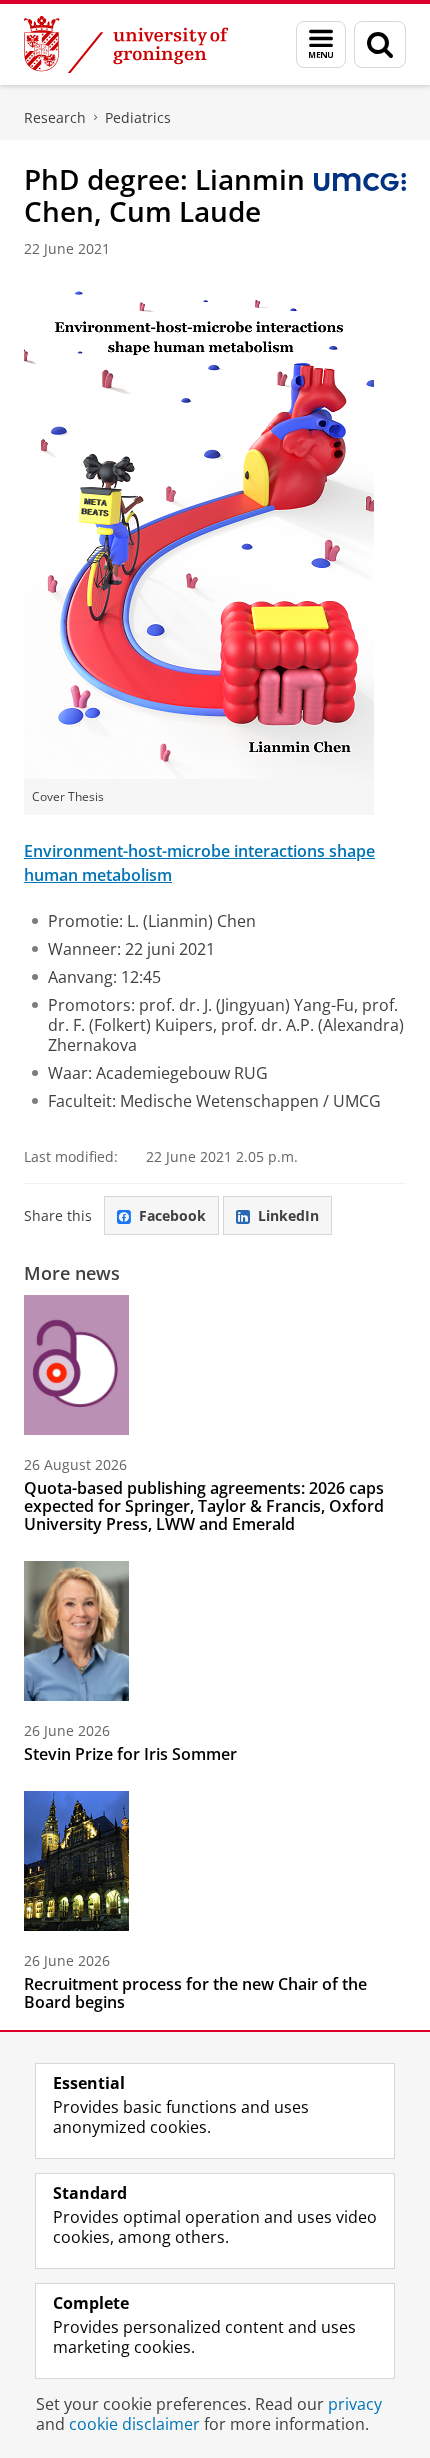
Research (55, 117)
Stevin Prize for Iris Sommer (130, 1754)
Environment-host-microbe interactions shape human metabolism (199, 863)
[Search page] (380, 44)
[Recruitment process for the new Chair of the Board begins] (76, 1861)
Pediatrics (138, 117)
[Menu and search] (321, 44)
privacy (355, 2404)
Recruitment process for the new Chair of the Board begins (195, 1993)
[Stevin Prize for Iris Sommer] (76, 1631)
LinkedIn (288, 1215)
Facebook (172, 1215)
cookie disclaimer (134, 2424)
